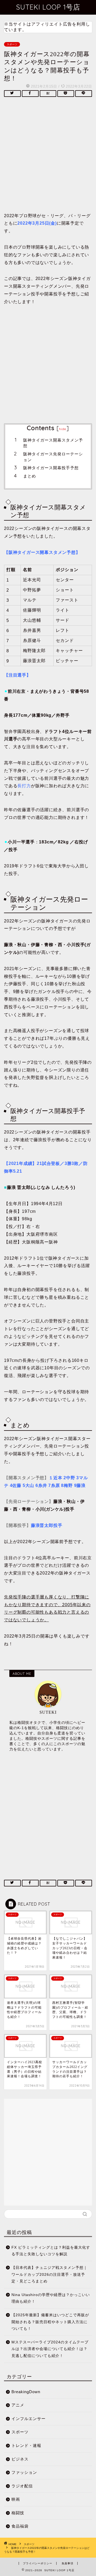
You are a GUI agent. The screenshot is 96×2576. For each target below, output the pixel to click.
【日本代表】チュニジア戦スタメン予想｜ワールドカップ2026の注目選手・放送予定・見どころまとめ (49, 2274)
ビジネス (20, 2459)
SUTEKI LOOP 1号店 (48, 7)
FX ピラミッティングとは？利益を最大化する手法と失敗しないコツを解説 (51, 2251)
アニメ (18, 2405)
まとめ (30, 476)
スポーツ (12, 44)
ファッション (24, 2472)
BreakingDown (26, 2392)
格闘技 (18, 2513)
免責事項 (67, 2563)
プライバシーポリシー (38, 2563)
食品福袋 (20, 2526)
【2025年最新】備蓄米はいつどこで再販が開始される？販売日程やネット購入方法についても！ (50, 2322)
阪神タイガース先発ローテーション (53, 457)
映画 (16, 2499)
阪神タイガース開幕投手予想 (51, 468)
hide (63, 429)
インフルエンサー (29, 2419)
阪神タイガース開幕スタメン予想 (53, 443)
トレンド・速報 (26, 2445)
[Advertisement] (48, 156)
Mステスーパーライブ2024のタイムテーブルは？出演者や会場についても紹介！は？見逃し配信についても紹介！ (50, 2349)
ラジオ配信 (22, 2486)
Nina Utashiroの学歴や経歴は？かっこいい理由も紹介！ (51, 2298)
